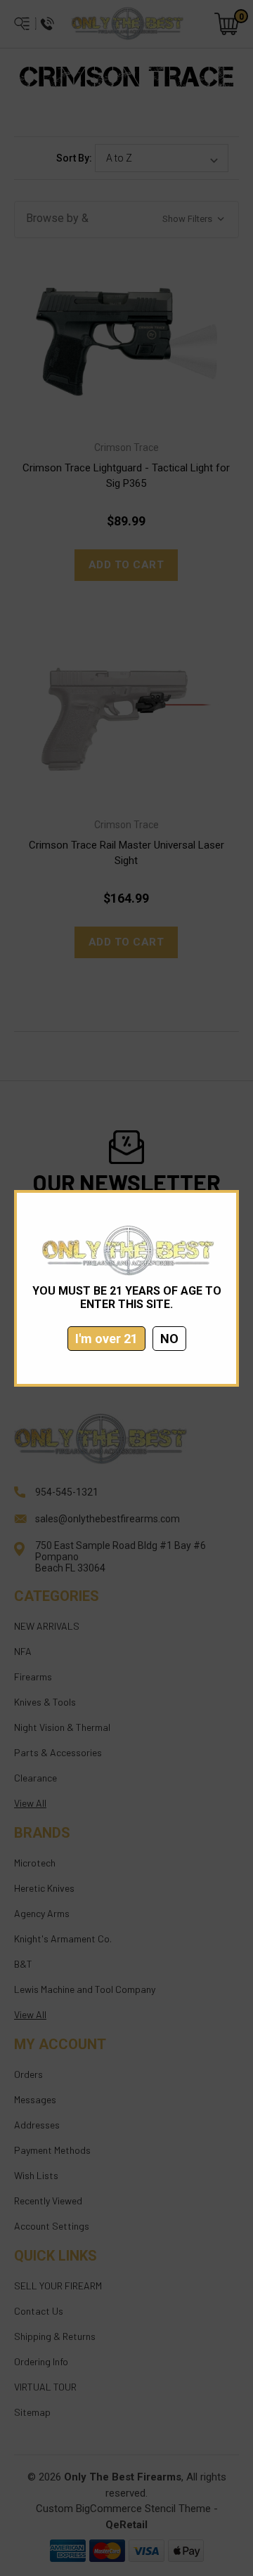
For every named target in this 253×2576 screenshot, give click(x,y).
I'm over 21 (106, 1339)
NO (169, 1339)
